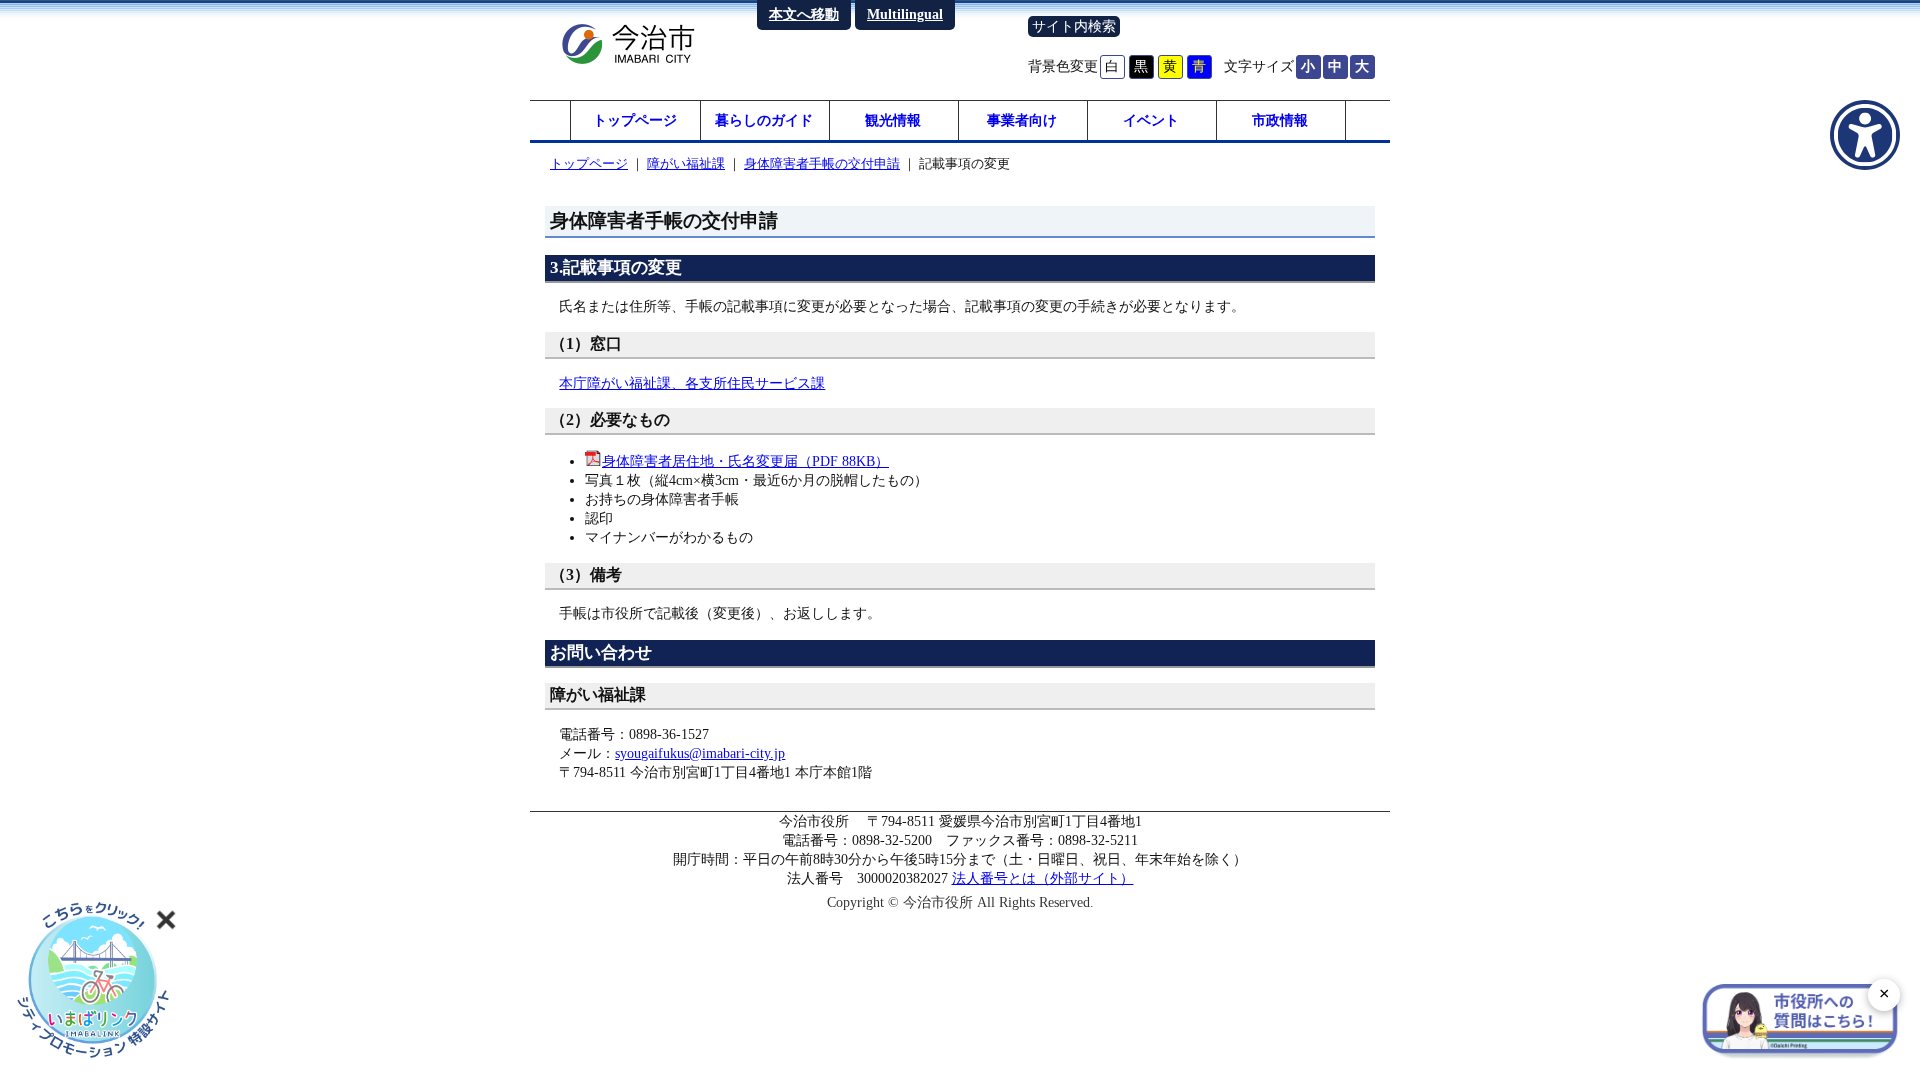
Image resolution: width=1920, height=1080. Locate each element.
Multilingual (905, 14)
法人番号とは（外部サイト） (1043, 878)
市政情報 (1280, 120)
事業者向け (1022, 120)
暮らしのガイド (764, 120)
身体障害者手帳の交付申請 (822, 163)
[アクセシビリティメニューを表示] (1865, 135)
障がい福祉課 (686, 163)
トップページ (635, 120)
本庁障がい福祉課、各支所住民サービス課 (692, 383)
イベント (1151, 120)
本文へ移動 (804, 14)
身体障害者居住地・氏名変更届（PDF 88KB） (745, 461)
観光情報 (893, 120)
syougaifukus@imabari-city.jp (700, 753)
